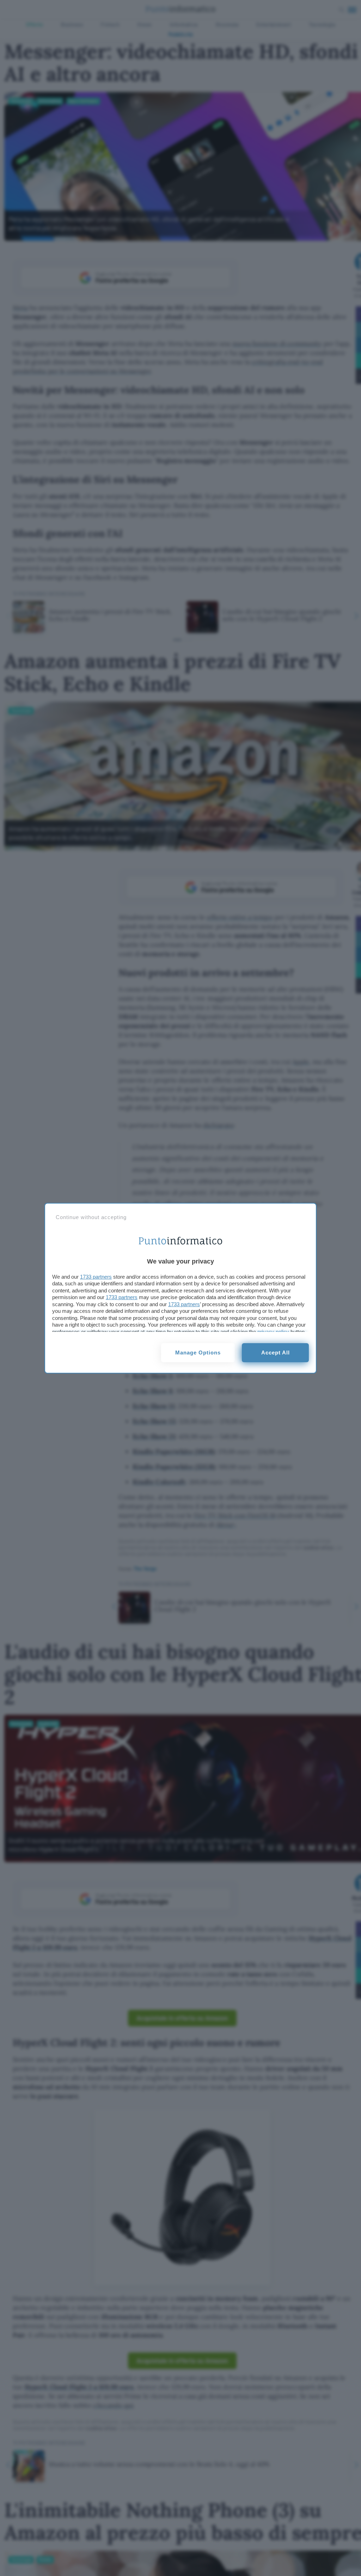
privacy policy (273, 1332)
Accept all (276, 1353)
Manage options (198, 1353)
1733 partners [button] (96, 1277)
